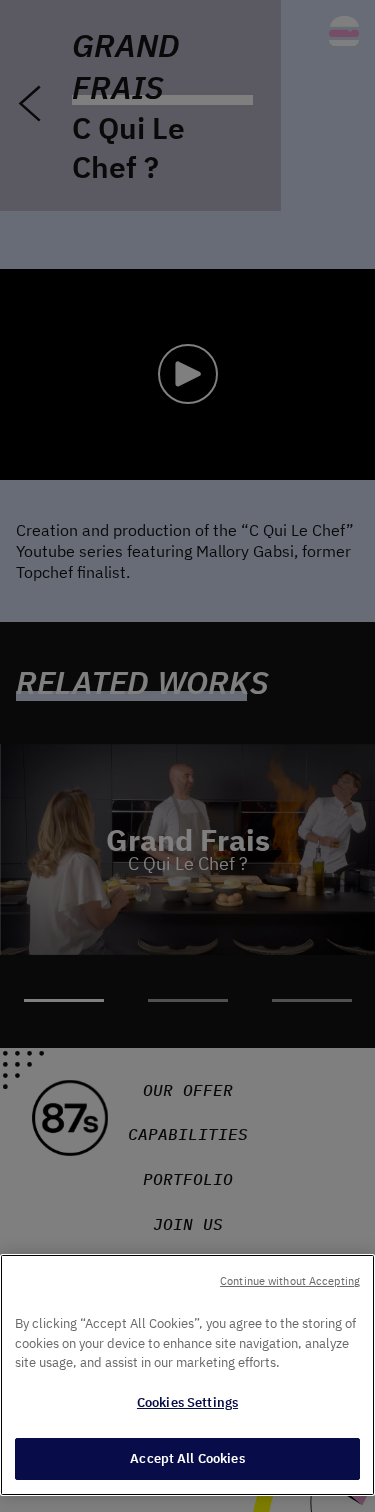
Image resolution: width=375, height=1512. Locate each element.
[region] (187, 1375)
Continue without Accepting (290, 1281)
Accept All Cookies (187, 1458)
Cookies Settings (187, 1402)
